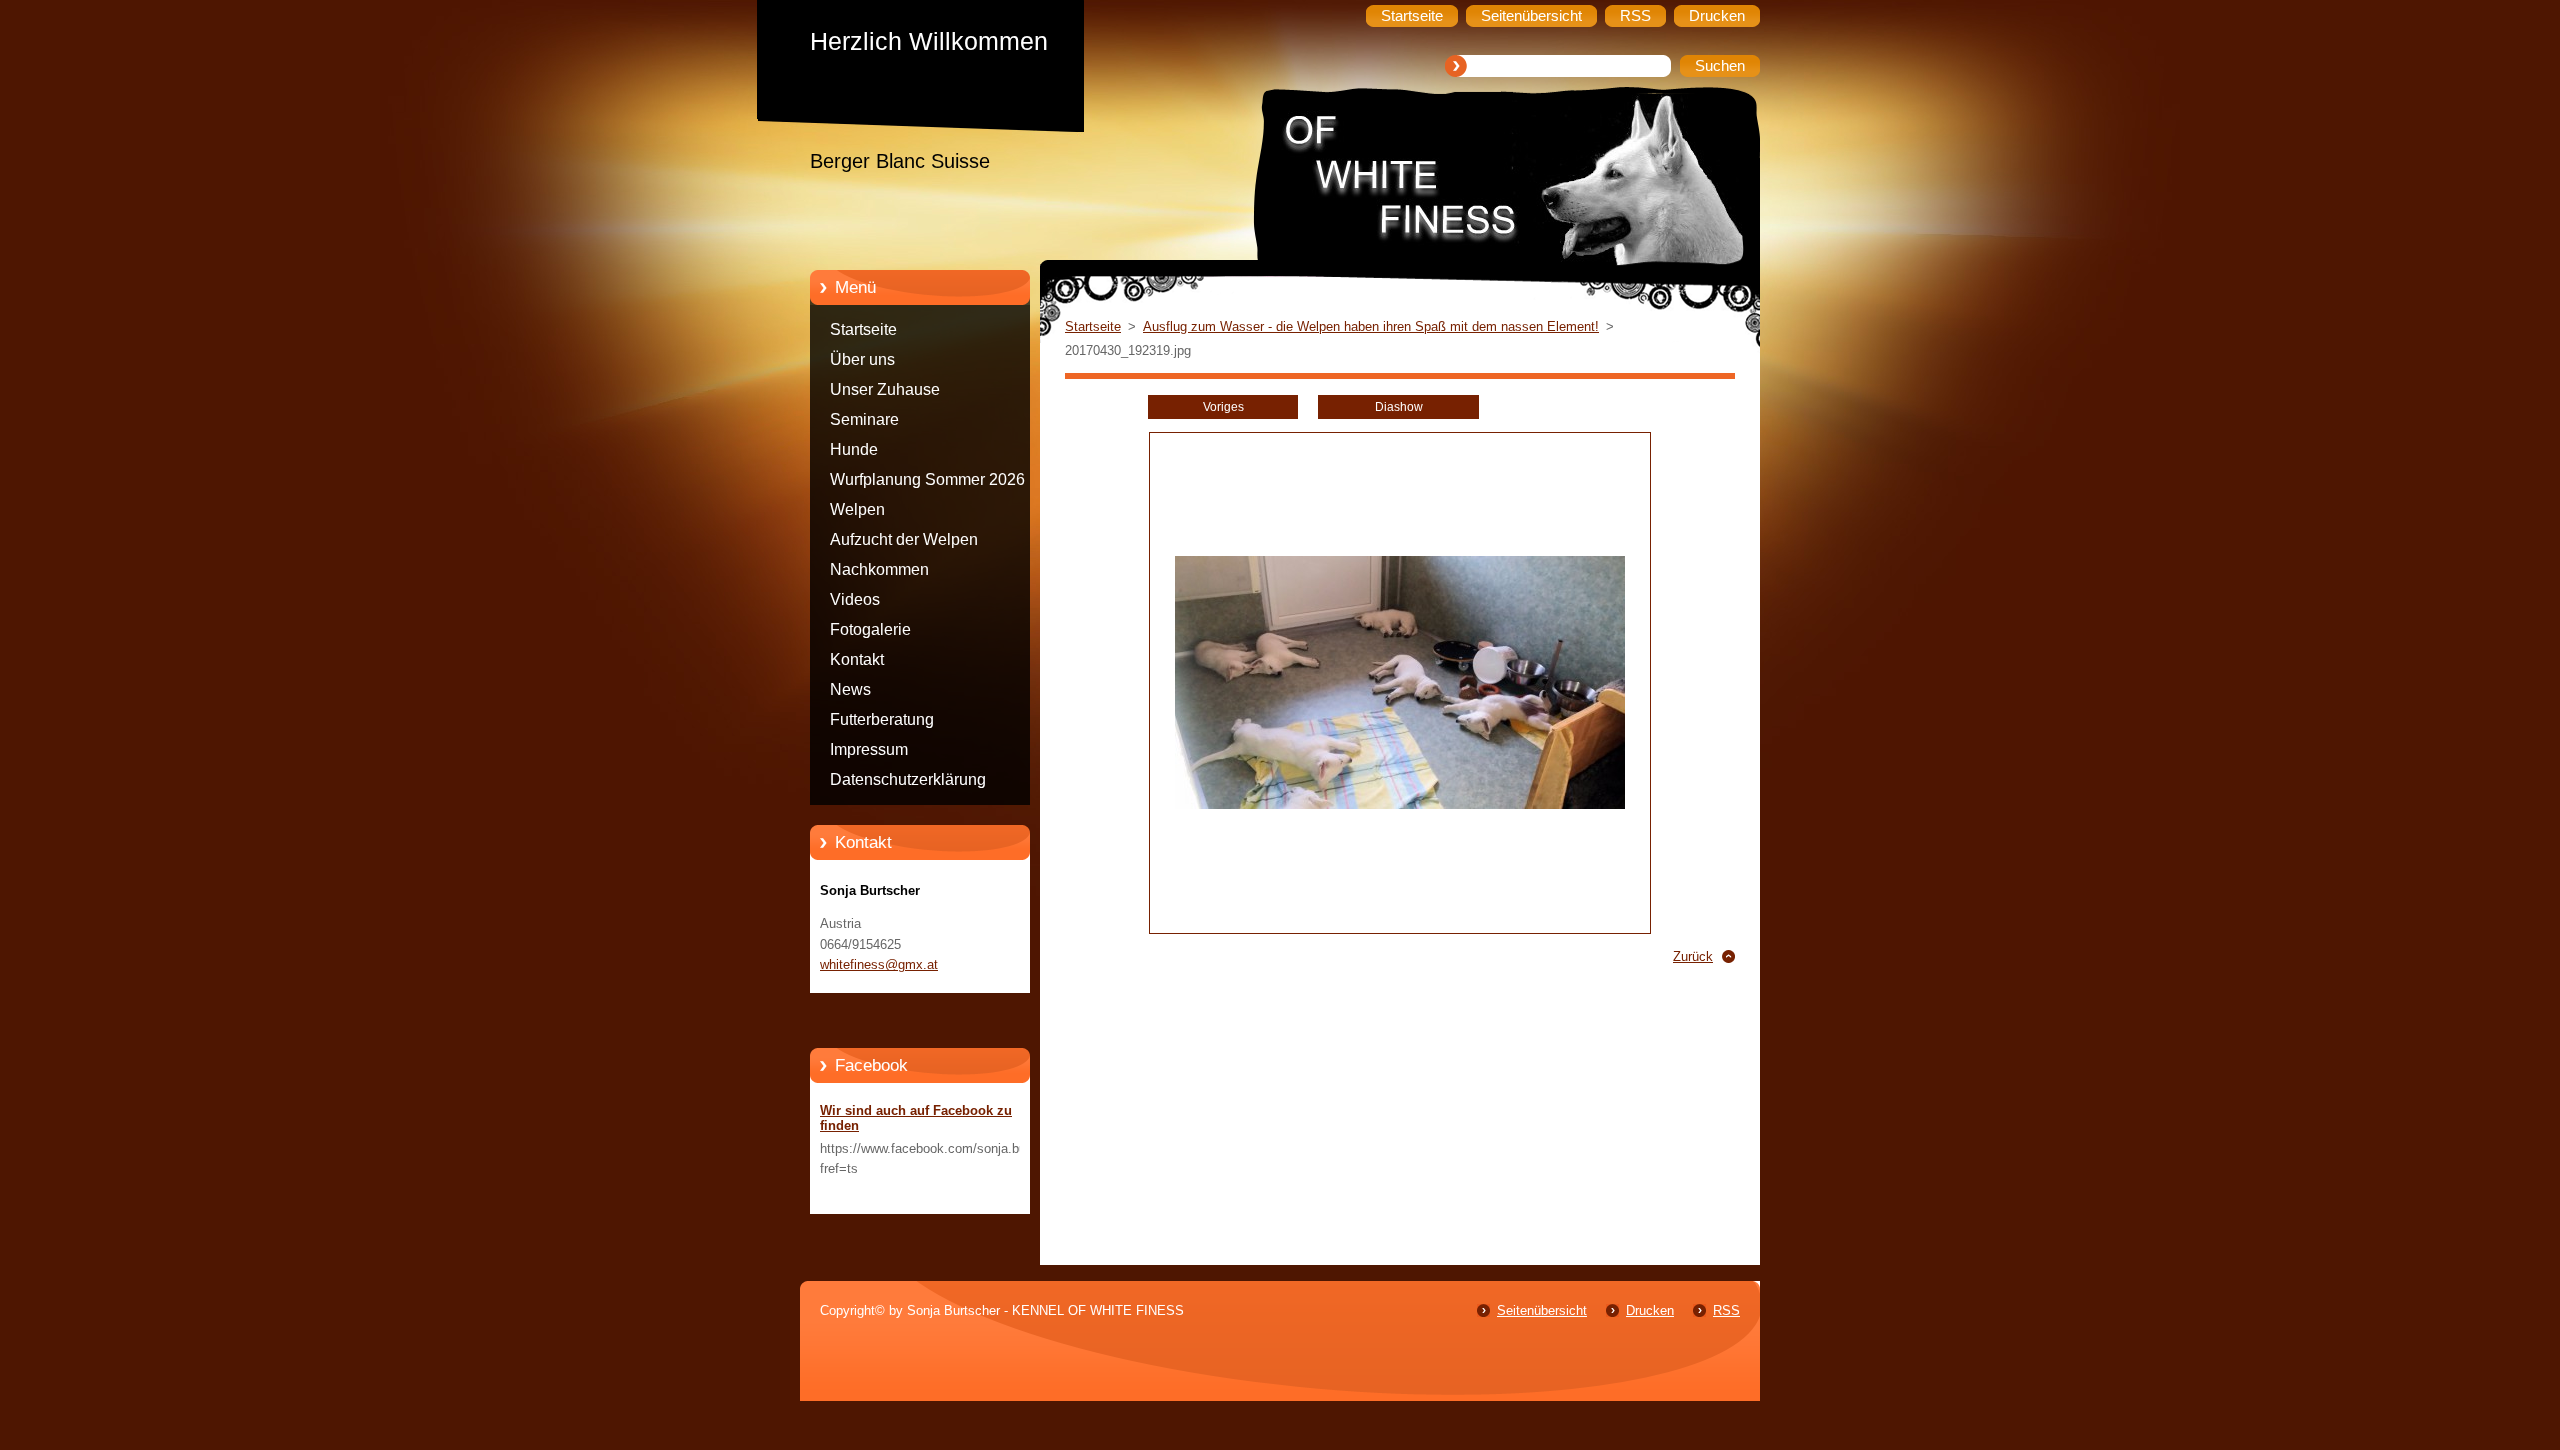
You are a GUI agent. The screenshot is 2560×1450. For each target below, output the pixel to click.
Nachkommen (879, 569)
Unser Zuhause (885, 389)
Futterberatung (882, 719)
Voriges (1223, 407)
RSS (1726, 1310)
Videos (855, 599)
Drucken (1650, 1310)
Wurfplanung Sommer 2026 (927, 479)
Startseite (863, 329)
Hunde (854, 449)
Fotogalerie (870, 629)
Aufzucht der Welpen (904, 539)
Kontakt (857, 659)
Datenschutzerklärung (908, 779)
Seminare (864, 419)
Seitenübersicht (1542, 1310)
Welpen (857, 509)
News (850, 689)
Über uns (862, 359)
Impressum (869, 749)
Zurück (1693, 956)
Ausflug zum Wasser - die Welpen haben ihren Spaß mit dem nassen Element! (1371, 326)
